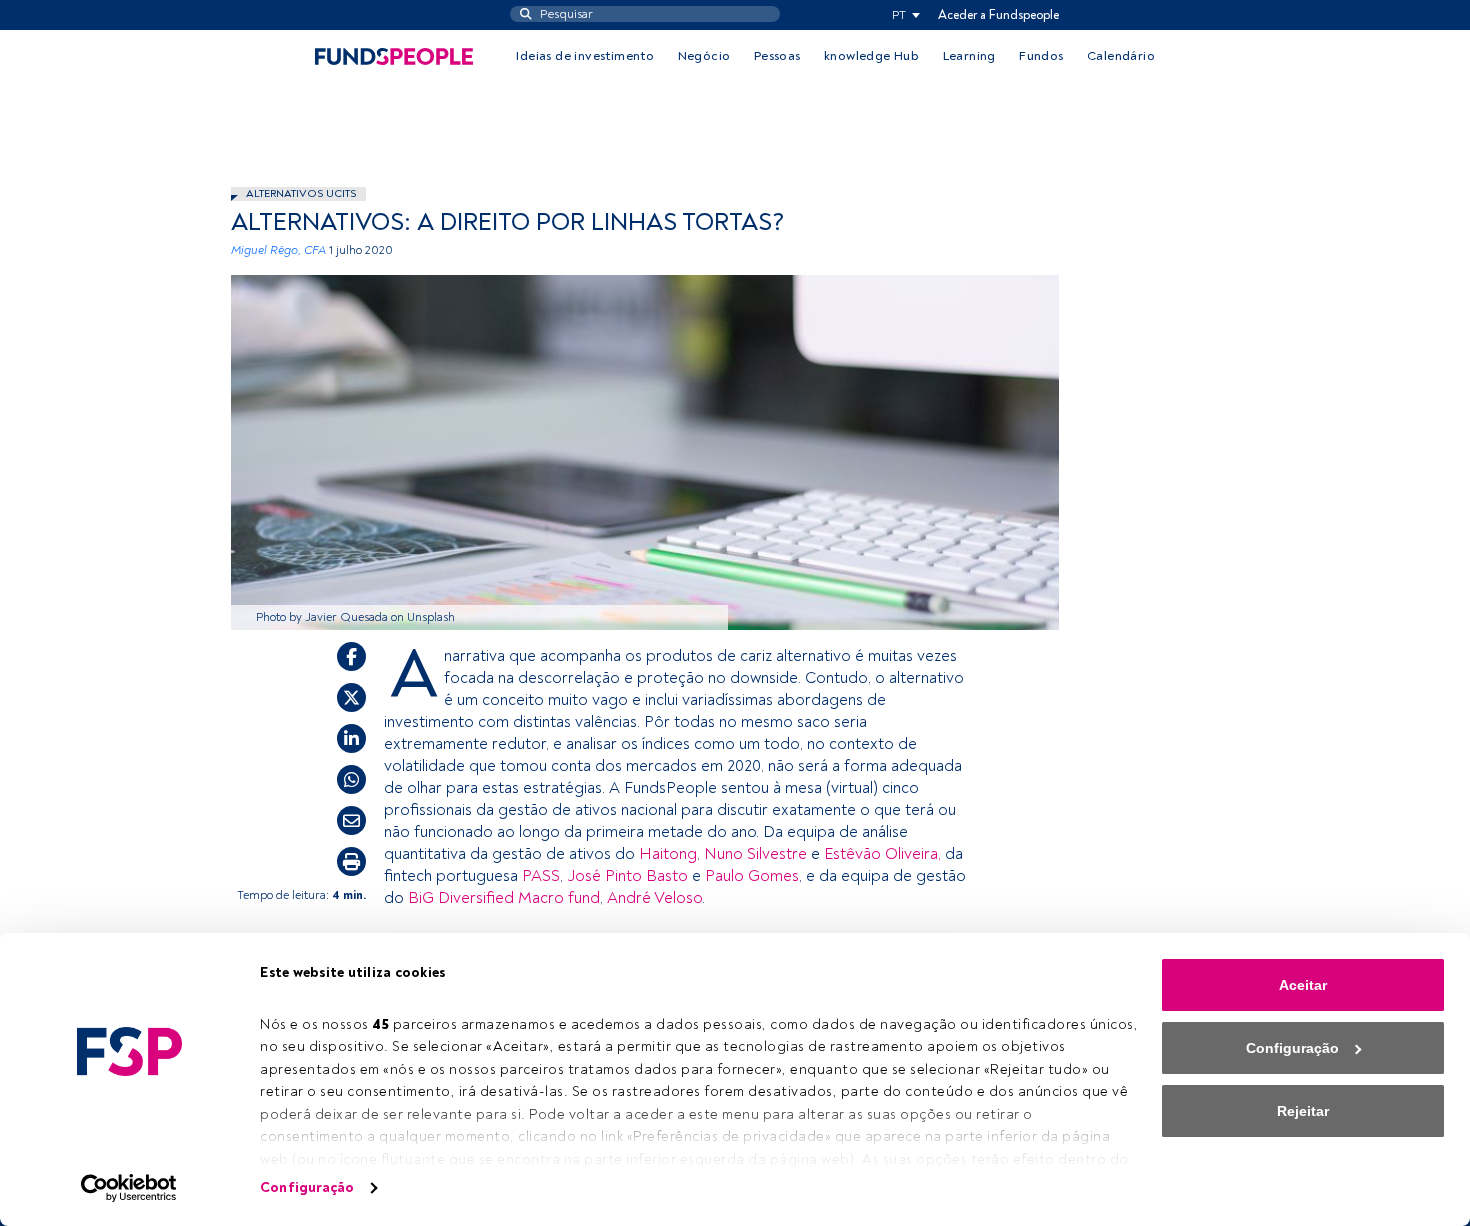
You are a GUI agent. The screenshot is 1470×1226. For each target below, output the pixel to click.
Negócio (704, 56)
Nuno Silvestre (755, 854)
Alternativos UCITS (301, 193)
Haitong (668, 854)
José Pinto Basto (627, 876)
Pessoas (777, 56)
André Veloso (654, 898)
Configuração (307, 1187)
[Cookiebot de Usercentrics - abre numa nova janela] (129, 1188)
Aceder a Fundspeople (998, 15)
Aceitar (1303, 985)
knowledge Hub (871, 56)
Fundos (1041, 56)
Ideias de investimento (585, 56)
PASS (541, 876)
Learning (969, 56)
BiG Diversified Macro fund (504, 898)
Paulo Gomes (752, 876)
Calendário (1121, 56)
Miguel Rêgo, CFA (278, 250)
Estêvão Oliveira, (882, 854)
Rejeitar (1303, 1111)
